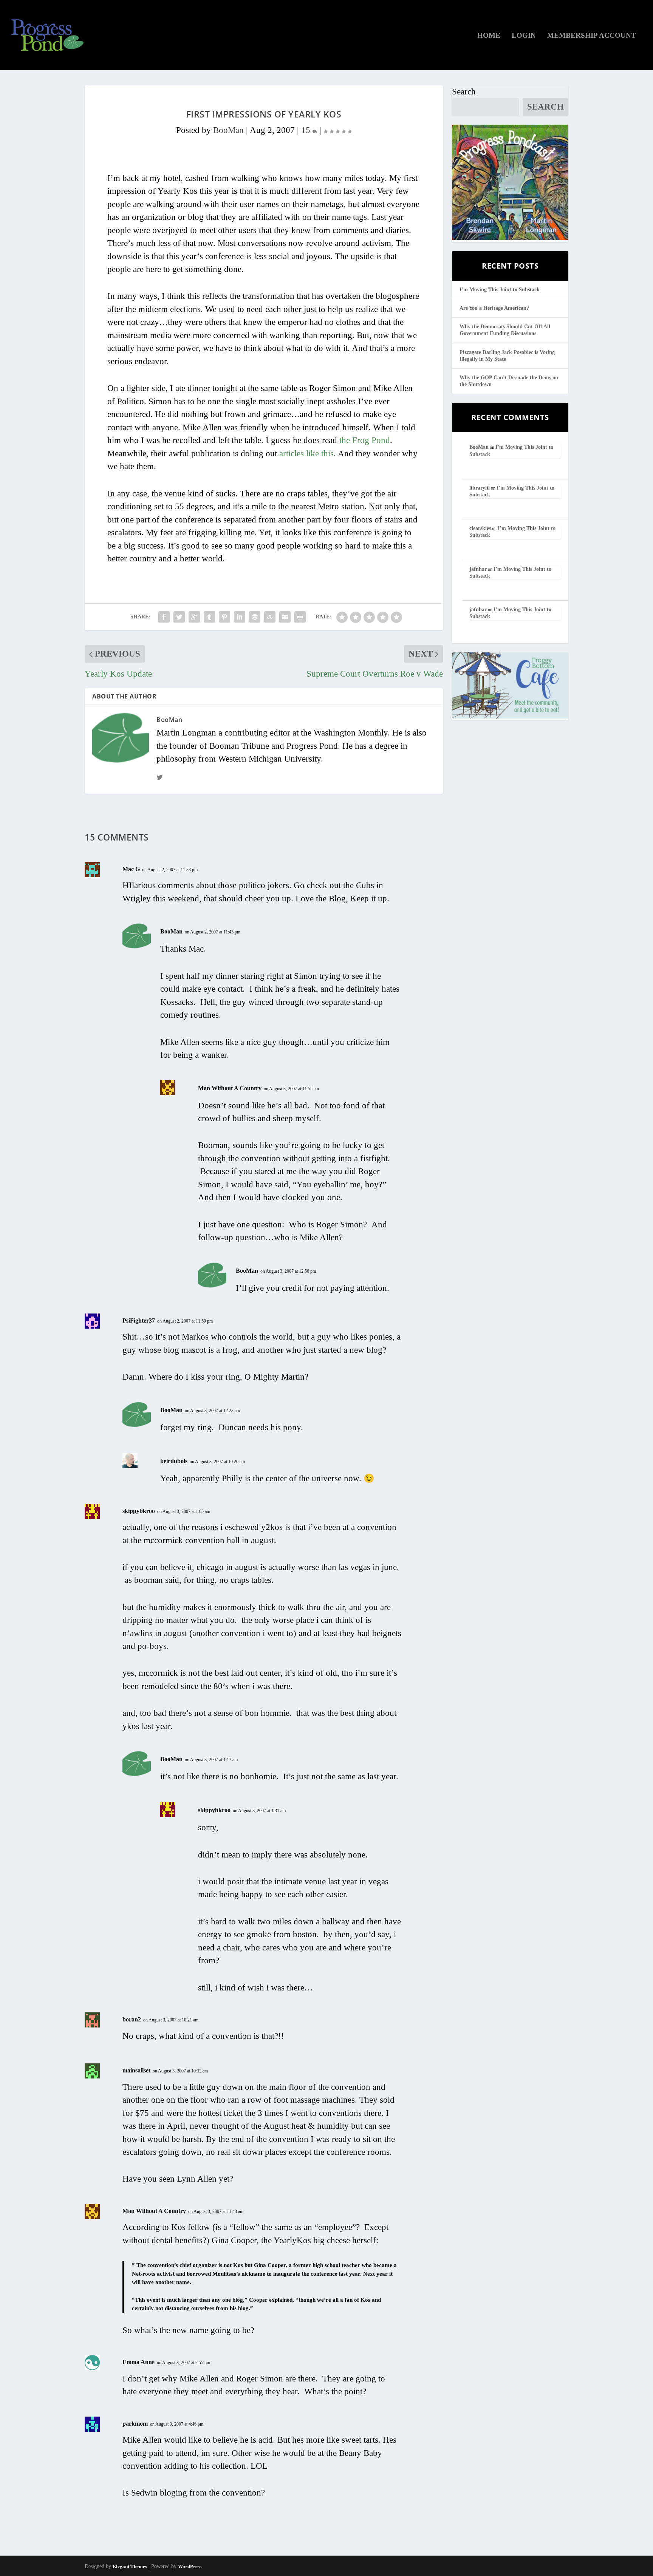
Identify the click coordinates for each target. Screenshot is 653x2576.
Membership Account (592, 36)
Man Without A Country (230, 1088)
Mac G (131, 869)
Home (489, 36)
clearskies (480, 528)
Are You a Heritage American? (494, 308)
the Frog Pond (365, 440)
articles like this (306, 454)
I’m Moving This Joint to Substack (500, 290)
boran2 (132, 2019)
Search (464, 92)
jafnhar (478, 569)
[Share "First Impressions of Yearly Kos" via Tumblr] (209, 617)
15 (307, 130)
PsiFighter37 (139, 1320)
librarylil (480, 488)
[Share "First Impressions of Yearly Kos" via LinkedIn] (240, 617)
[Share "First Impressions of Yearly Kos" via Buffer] (255, 617)
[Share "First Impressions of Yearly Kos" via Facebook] (164, 617)
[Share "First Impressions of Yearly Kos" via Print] (300, 617)
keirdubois (174, 1461)
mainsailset (136, 2070)
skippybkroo (139, 1511)
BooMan (228, 130)
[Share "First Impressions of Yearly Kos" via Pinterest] (224, 617)
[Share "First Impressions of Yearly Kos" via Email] (285, 617)
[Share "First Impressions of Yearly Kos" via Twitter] (179, 617)
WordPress (190, 2566)
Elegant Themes (130, 2566)
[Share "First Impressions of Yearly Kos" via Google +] (194, 617)
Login (524, 36)
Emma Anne (138, 2362)
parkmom (135, 2424)
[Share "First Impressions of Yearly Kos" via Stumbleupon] (270, 617)
